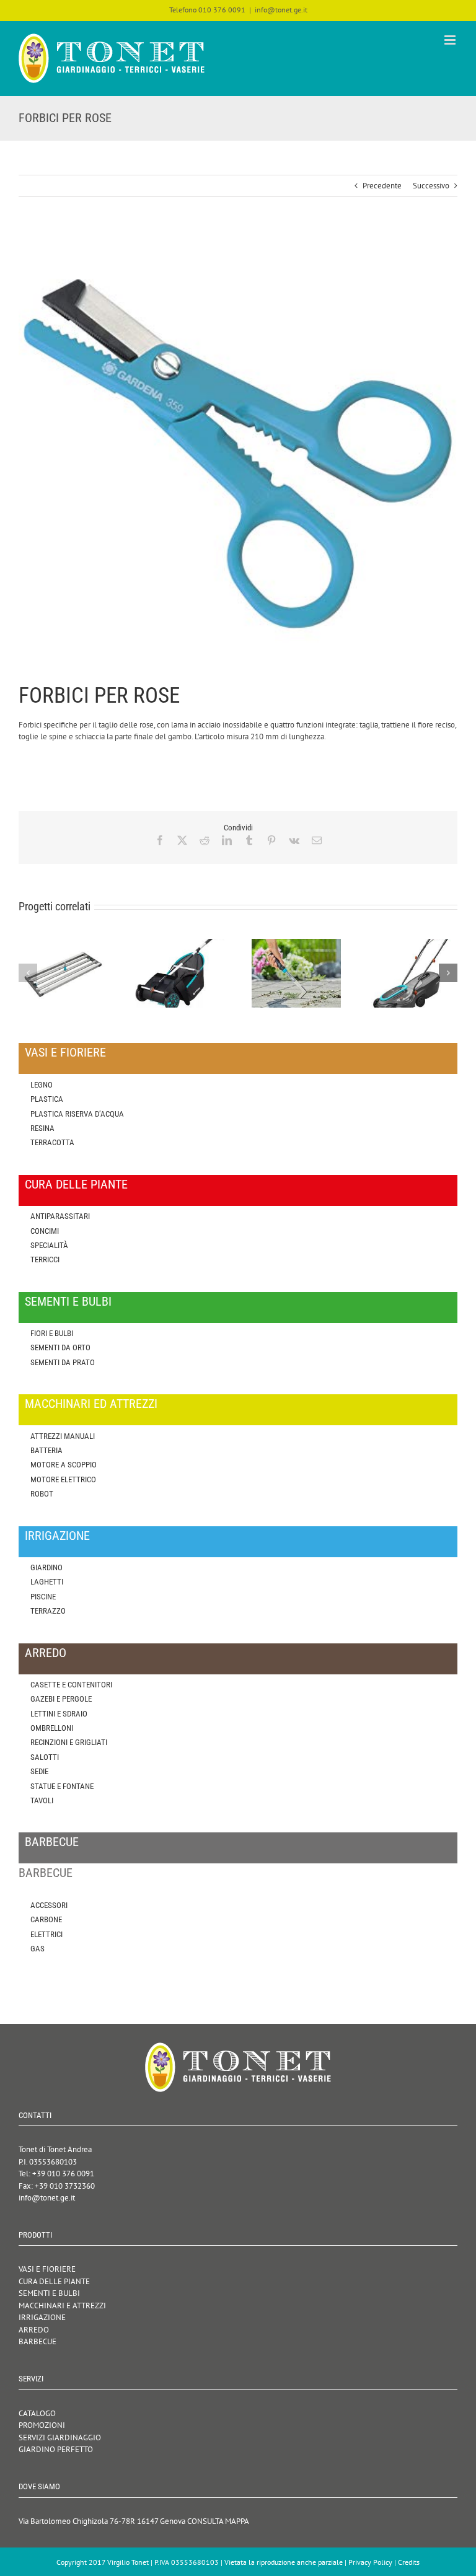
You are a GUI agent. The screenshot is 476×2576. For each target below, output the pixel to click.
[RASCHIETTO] (296, 944)
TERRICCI (45, 1259)
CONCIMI (45, 1231)
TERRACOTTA (52, 1142)
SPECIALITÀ (49, 1245)
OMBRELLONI (52, 1728)
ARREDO (34, 2330)
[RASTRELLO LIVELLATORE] (63, 944)
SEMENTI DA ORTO (60, 1347)
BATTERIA (46, 1450)
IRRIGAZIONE (42, 2317)
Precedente (382, 186)
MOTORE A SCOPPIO (64, 1465)
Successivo (431, 186)
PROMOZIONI (42, 2425)
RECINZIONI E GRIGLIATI (69, 1742)
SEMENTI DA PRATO (63, 1362)
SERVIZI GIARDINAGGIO (60, 2438)
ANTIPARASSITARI (60, 1216)
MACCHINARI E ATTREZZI (62, 2306)
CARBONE (46, 1919)
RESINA (42, 1128)
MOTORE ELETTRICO (63, 1479)
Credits (409, 2562)
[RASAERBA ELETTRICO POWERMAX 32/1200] (413, 944)
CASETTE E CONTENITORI (71, 1685)
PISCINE (43, 1597)
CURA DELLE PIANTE (54, 2281)
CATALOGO (37, 2413)
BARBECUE (37, 2341)
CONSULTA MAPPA (218, 2521)
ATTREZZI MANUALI (63, 1436)
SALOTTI (45, 1757)
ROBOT (42, 1494)
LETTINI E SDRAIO (59, 1714)
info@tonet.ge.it (281, 10)
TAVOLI (42, 1800)
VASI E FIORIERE (47, 2269)
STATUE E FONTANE (62, 1786)
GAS (37, 1949)
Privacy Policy (370, 2562)
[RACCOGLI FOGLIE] (180, 944)
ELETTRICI (46, 1934)
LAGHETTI (47, 1582)
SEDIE (39, 1771)
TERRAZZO (48, 1611)
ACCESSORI (49, 1905)
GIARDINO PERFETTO (56, 2449)
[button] (28, 973)
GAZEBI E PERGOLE (61, 1699)
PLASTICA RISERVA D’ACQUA (77, 1114)
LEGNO (42, 1085)
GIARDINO (46, 1567)
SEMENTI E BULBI (49, 2293)
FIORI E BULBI (52, 1333)
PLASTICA (47, 1099)
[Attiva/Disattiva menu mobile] (451, 40)
